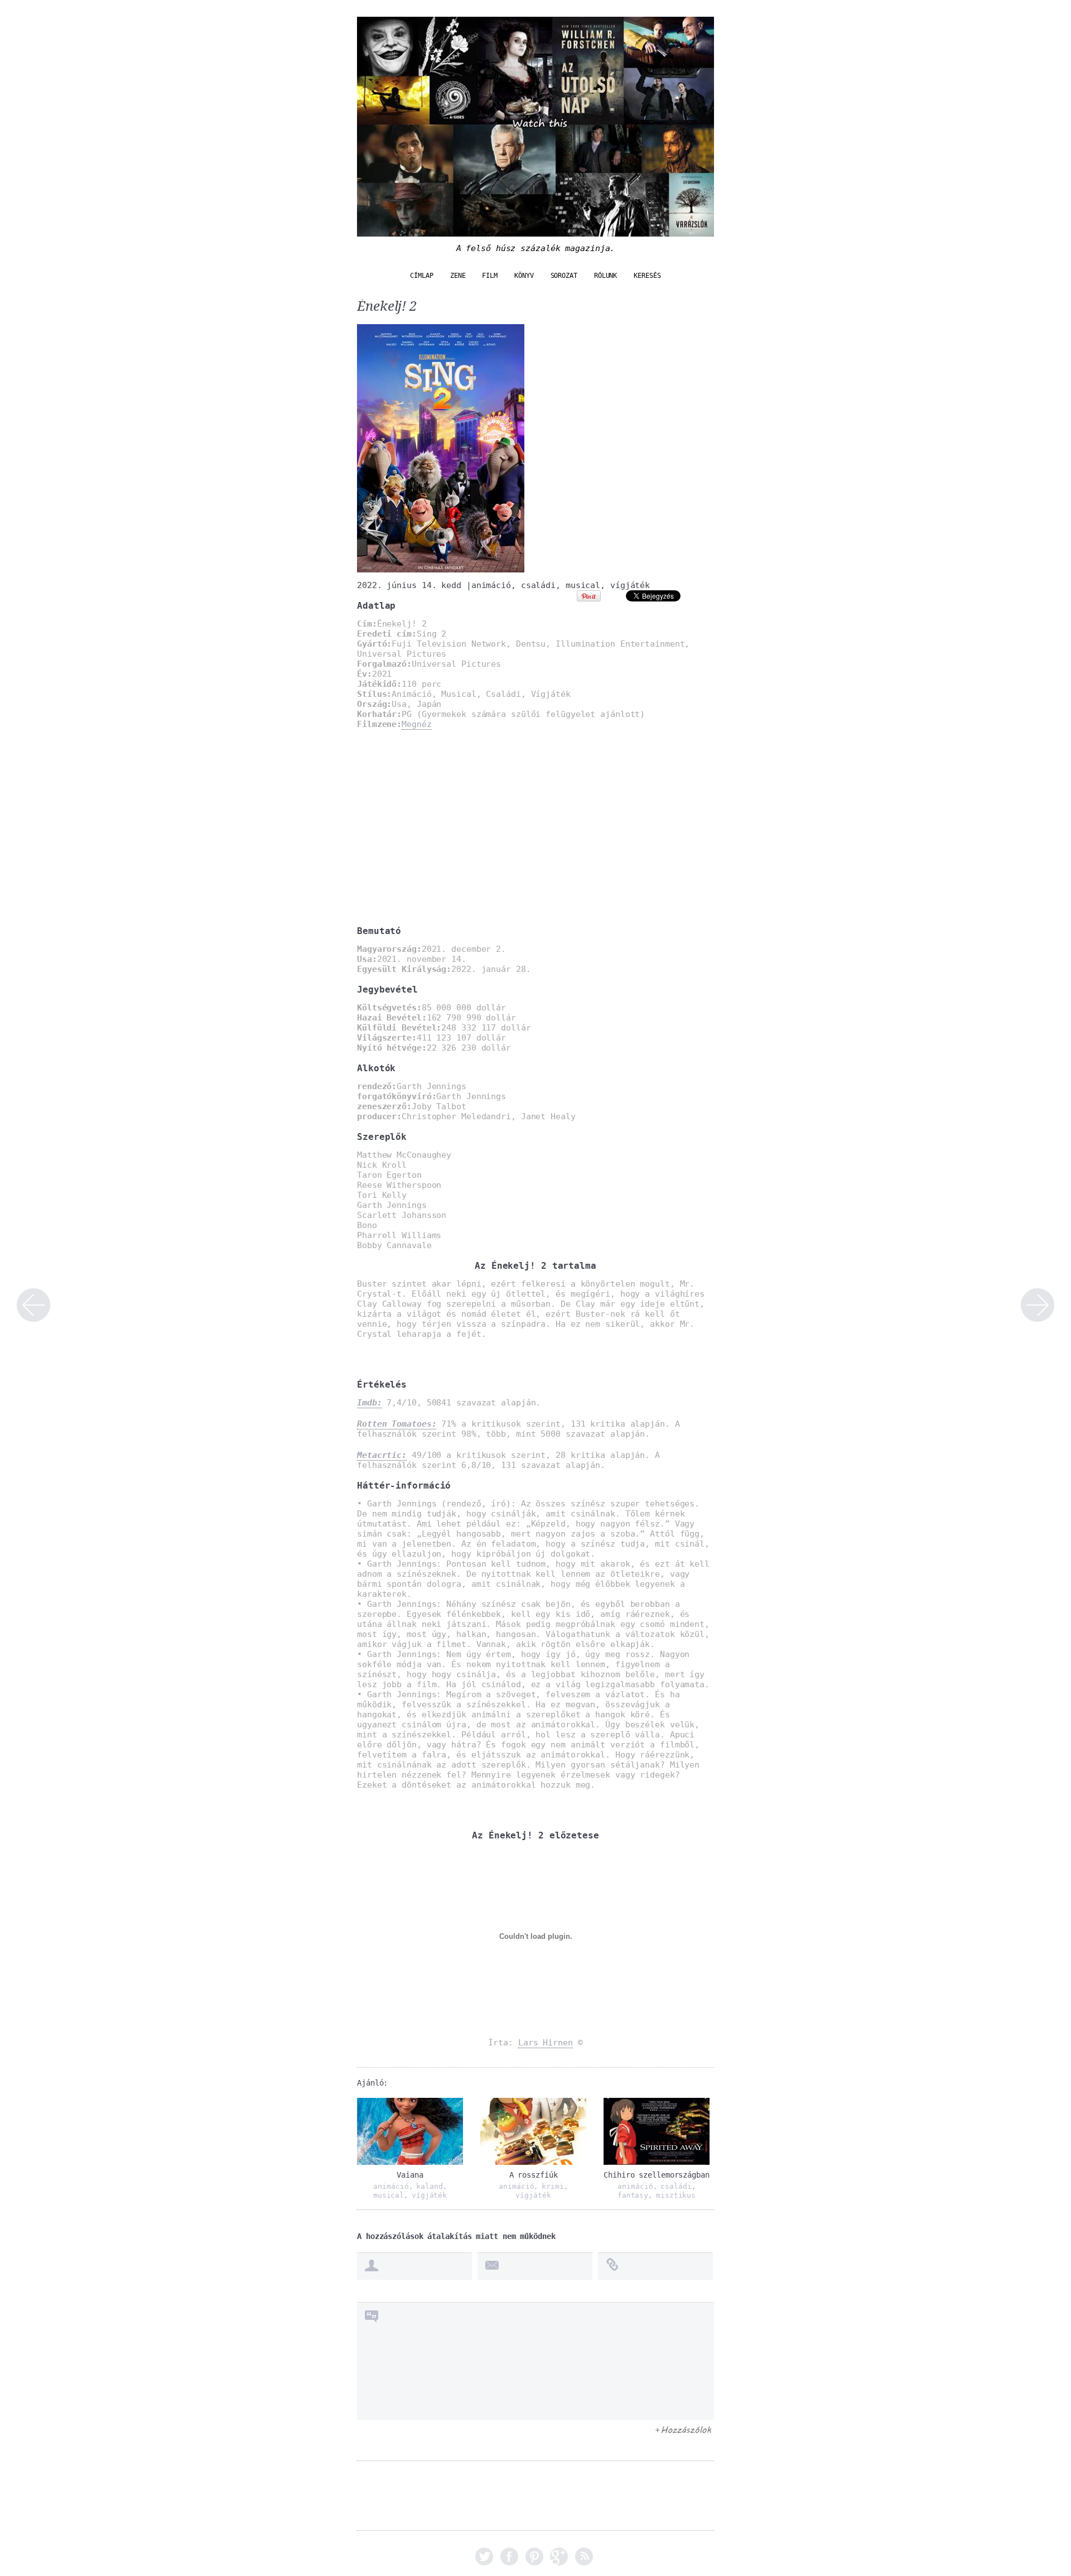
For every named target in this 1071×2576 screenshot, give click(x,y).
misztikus (676, 2195)
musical (583, 585)
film (490, 276)
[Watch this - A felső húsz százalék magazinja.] (535, 231)
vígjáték (630, 585)
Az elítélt (33, 1305)
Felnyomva (1038, 1305)
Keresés (647, 276)
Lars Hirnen (546, 2043)
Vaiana (410, 2175)
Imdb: (370, 1403)
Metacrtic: (382, 1455)
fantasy (633, 2195)
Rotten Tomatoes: (397, 1424)
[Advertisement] (535, 827)
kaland (429, 2186)
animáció (491, 585)
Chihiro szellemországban (657, 2175)
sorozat (564, 276)
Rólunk (606, 276)
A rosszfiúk (534, 2175)
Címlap (421, 276)
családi (538, 585)
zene (458, 276)
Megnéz (416, 724)
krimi (553, 2186)
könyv (524, 276)
